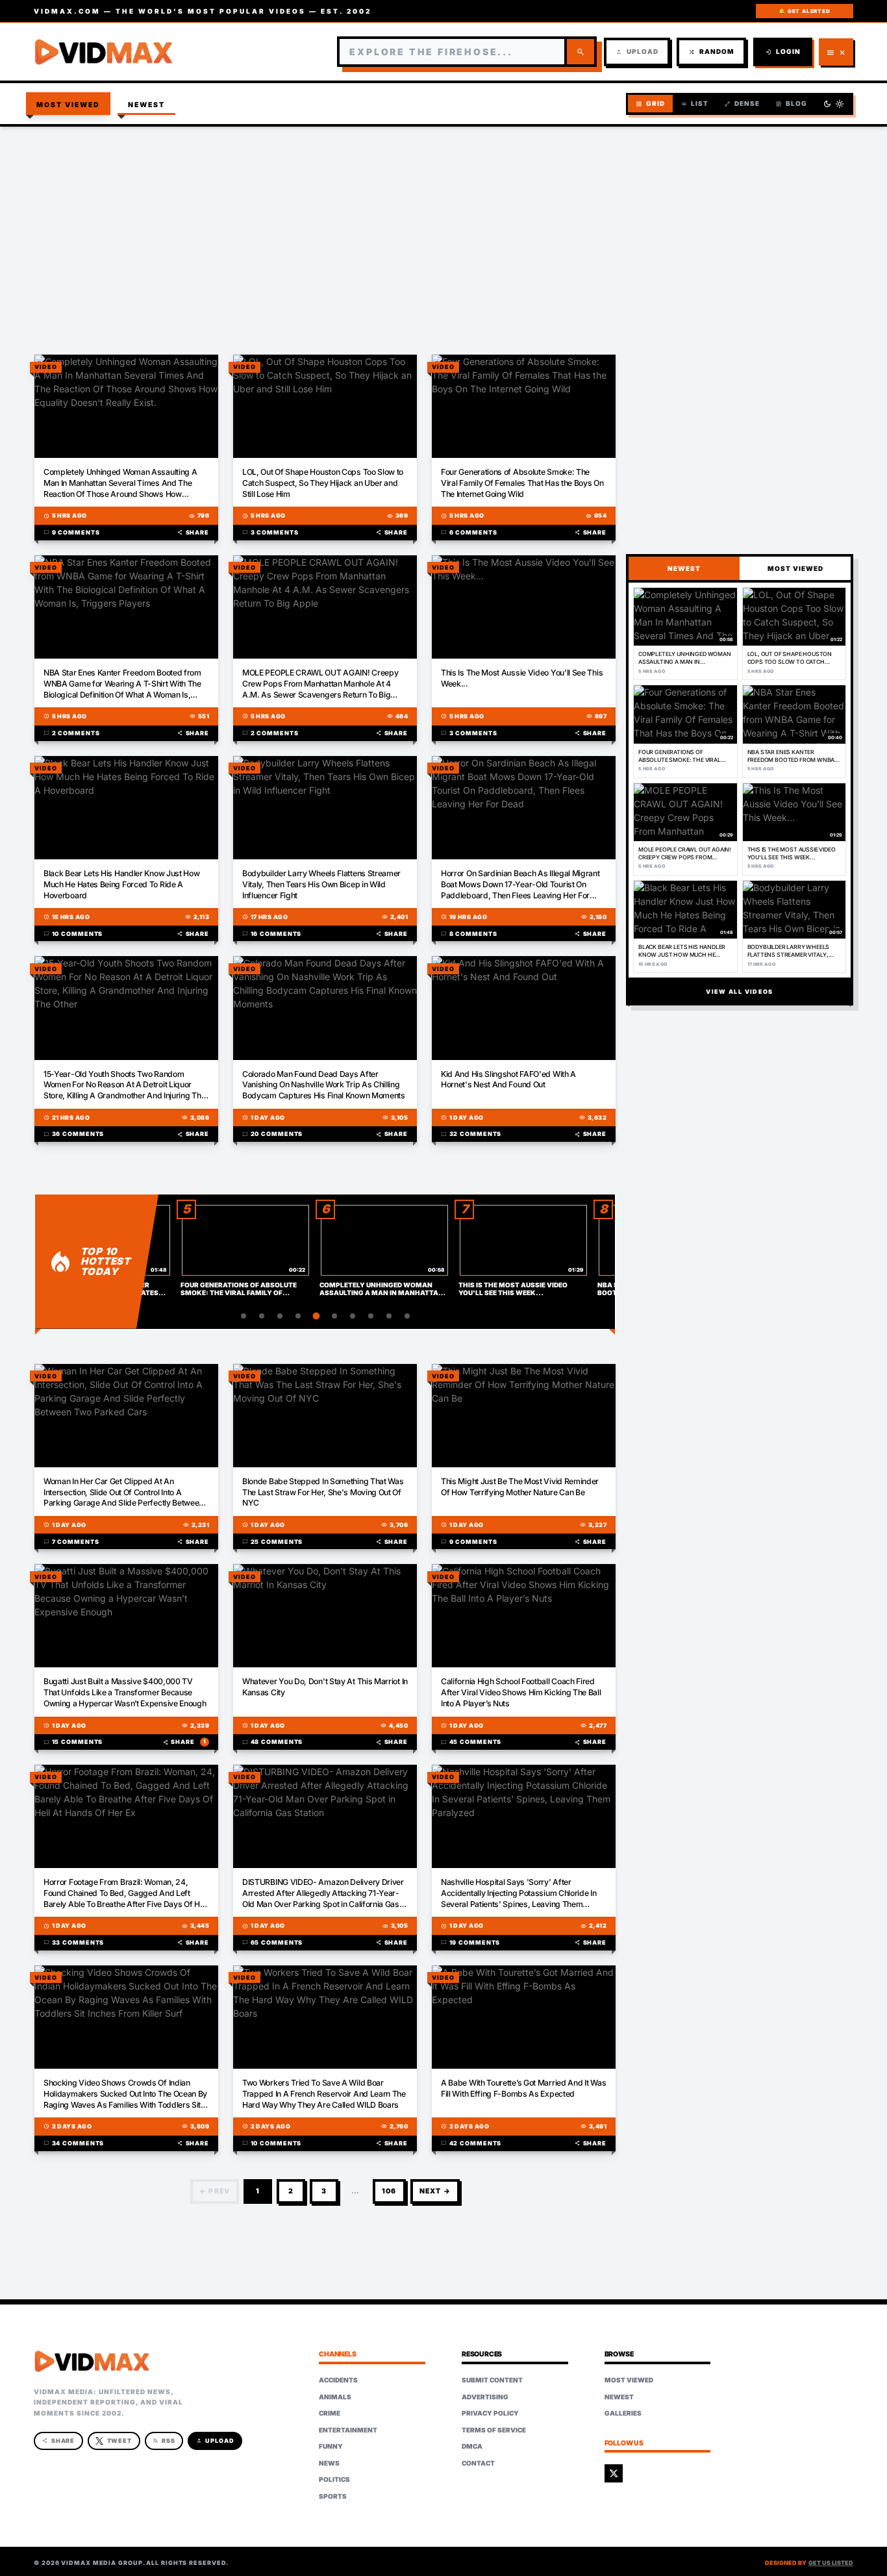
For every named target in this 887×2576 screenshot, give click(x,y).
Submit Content (492, 2380)
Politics (334, 2479)
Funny (331, 2446)
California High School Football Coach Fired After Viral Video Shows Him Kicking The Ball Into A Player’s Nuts (521, 1692)
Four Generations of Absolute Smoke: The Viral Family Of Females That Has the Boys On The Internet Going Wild (522, 483)
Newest (147, 105)
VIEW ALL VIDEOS (739, 991)
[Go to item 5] (316, 1316)
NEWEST (684, 568)
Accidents (338, 2380)
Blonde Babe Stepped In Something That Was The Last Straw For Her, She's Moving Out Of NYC (323, 1492)
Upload (637, 52)
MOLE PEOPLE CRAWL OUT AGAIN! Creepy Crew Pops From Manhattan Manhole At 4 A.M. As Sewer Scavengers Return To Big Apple (320, 684)
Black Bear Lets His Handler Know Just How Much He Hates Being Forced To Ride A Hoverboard (121, 884)
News (329, 2463)
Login (783, 52)
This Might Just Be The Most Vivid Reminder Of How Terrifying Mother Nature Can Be (520, 1487)
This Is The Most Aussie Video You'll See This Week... (522, 678)
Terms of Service (494, 2430)
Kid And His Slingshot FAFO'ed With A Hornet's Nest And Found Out (508, 1080)
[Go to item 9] (389, 1316)
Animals (335, 2397)
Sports (333, 2496)
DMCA (472, 2446)
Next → (435, 2191)
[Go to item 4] (298, 1316)
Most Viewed (69, 105)
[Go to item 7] (353, 1316)
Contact (478, 2463)
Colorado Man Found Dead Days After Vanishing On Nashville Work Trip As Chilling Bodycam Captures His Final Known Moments (324, 1085)
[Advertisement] (443, 231)
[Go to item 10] (407, 1316)
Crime (330, 2413)
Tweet (120, 2441)
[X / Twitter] (614, 2473)
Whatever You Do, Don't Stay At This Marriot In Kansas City (325, 1687)
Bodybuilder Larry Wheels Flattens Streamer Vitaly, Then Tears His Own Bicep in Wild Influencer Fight (321, 884)
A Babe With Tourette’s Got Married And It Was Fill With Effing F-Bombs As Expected (523, 2088)
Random (711, 52)
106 (389, 2191)
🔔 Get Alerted (804, 11)
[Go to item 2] (262, 1316)
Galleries (623, 2413)
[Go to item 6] (334, 1316)
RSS (164, 2441)
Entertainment (348, 2430)
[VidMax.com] (104, 52)
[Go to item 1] (244, 1316)
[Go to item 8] (371, 1316)
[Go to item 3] (280, 1316)
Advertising (485, 2397)
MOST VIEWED (795, 568)
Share (193, 532)
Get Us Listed (831, 2563)
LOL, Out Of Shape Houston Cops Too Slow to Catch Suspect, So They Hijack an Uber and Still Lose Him (323, 483)
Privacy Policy (490, 2413)
